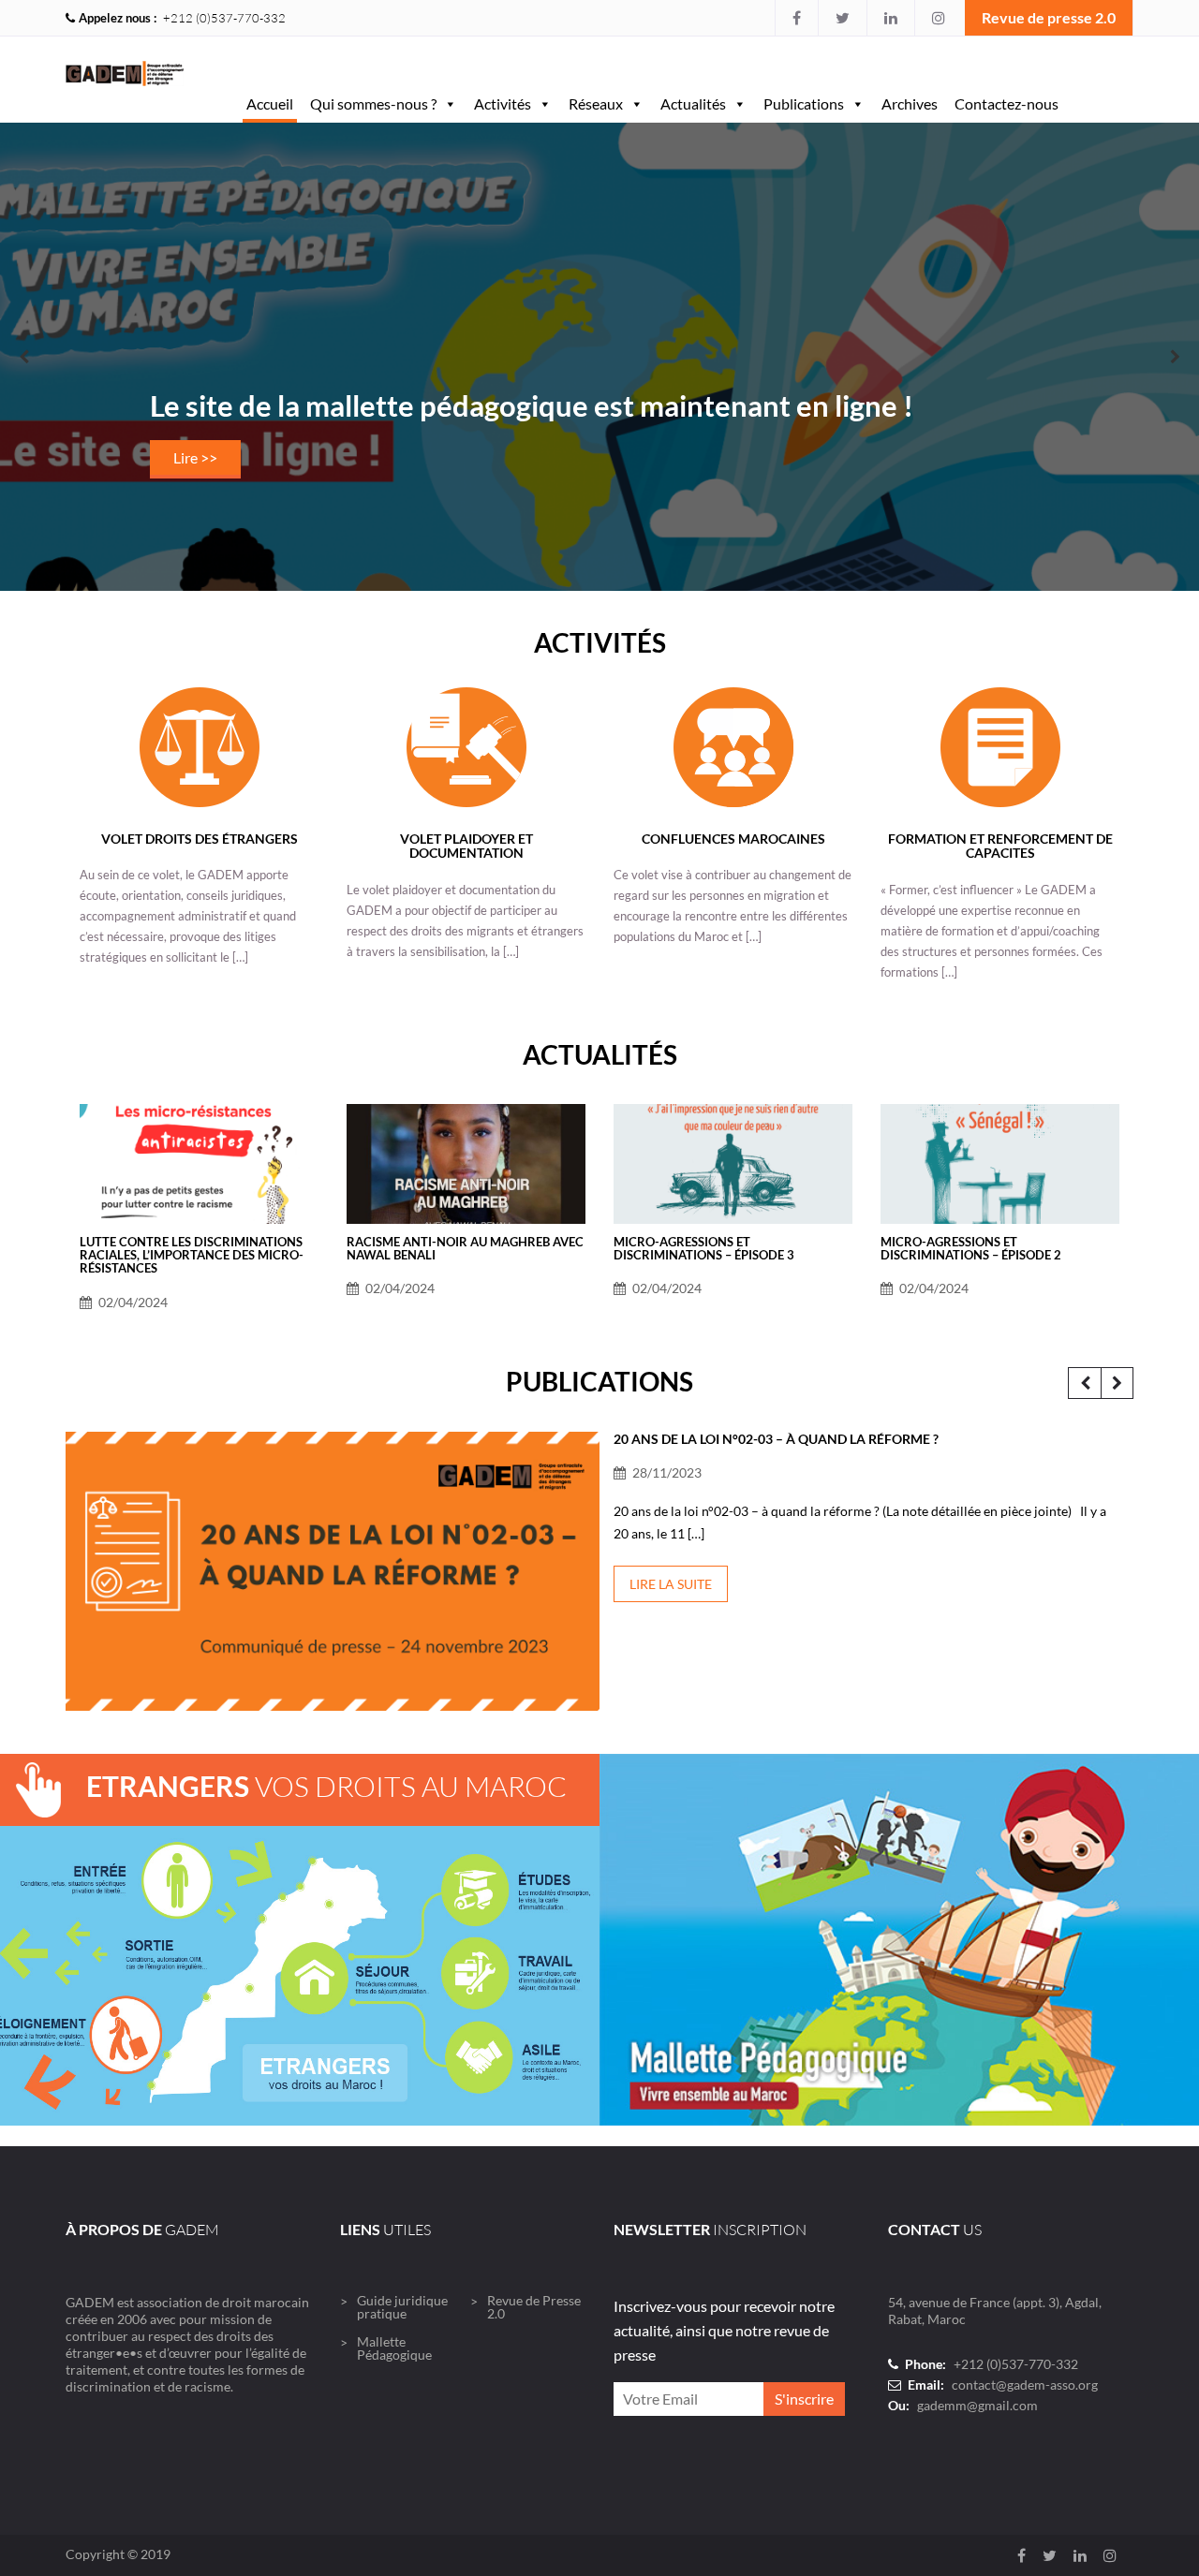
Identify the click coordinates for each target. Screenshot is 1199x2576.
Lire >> (195, 457)
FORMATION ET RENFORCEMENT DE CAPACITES (1000, 846)
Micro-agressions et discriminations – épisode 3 (704, 1248)
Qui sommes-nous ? (373, 103)
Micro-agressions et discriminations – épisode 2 (971, 1248)
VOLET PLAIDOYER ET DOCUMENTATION (466, 846)
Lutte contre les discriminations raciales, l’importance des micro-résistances (192, 1255)
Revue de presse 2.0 (1049, 17)
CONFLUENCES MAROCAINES (733, 839)
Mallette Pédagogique (394, 2348)
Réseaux (596, 103)
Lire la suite (671, 1584)
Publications (804, 103)
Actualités (693, 103)
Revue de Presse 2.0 (534, 2307)
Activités (503, 103)
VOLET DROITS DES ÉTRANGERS (200, 839)
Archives (910, 103)
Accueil (270, 103)
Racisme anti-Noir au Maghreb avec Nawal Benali (465, 1248)
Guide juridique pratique (402, 2307)
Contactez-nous (1007, 103)
